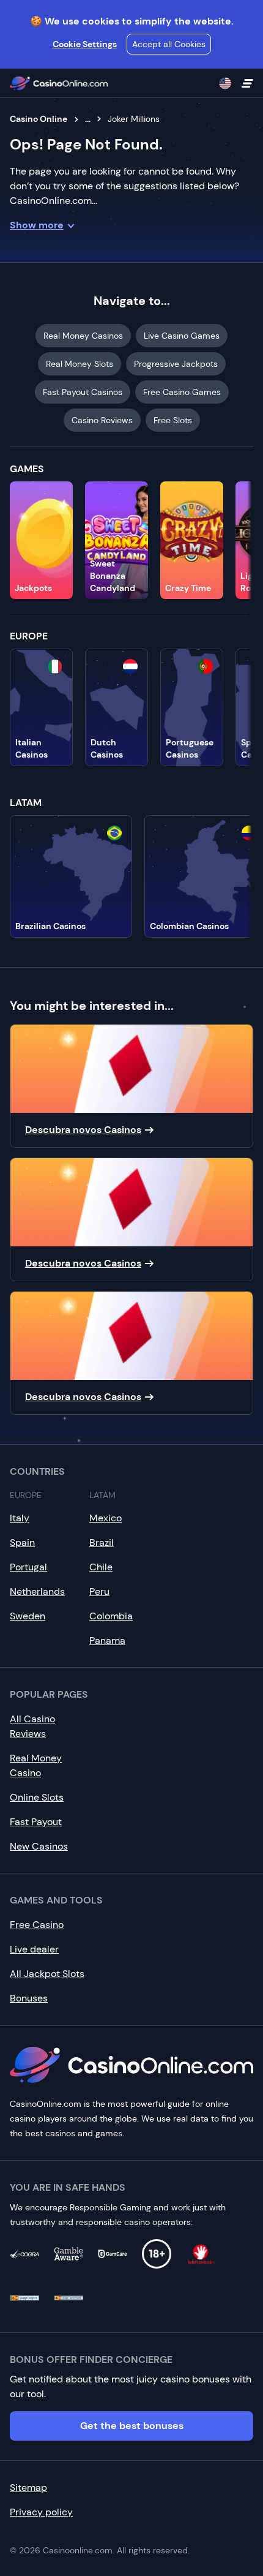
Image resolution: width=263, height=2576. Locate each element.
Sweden (28, 1616)
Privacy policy (41, 2512)
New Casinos (39, 1846)
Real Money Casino (36, 1765)
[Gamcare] (113, 2254)
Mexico (106, 1518)
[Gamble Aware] (69, 2254)
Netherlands (37, 1591)
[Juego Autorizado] (69, 2298)
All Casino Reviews (32, 1726)
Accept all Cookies (169, 44)
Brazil (102, 1542)
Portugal (28, 1567)
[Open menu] (247, 83)
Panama (107, 1640)
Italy (20, 1518)
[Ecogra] (24, 2254)
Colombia (111, 1616)
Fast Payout (36, 1822)
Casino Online (39, 119)
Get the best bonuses (132, 2426)
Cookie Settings (85, 44)
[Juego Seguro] (24, 2298)
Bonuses (29, 1998)
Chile (101, 1567)
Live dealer (34, 1949)
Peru (99, 1591)
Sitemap (28, 2487)
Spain (22, 1542)
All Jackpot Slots (47, 1974)
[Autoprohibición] (201, 2254)
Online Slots (37, 1797)
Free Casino (37, 1925)
